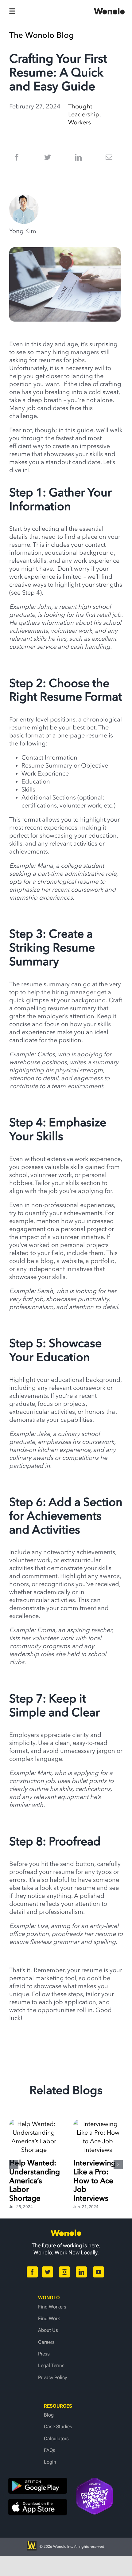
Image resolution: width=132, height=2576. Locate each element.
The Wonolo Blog (41, 35)
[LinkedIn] (78, 157)
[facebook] (32, 2272)
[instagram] (64, 2272)
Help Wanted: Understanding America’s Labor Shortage (35, 2180)
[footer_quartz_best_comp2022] (95, 2481)
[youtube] (99, 2272)
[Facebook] (17, 157)
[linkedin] (81, 2272)
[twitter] (48, 2272)
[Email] (109, 157)
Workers (80, 122)
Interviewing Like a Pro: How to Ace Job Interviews (95, 2180)
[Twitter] (48, 157)
